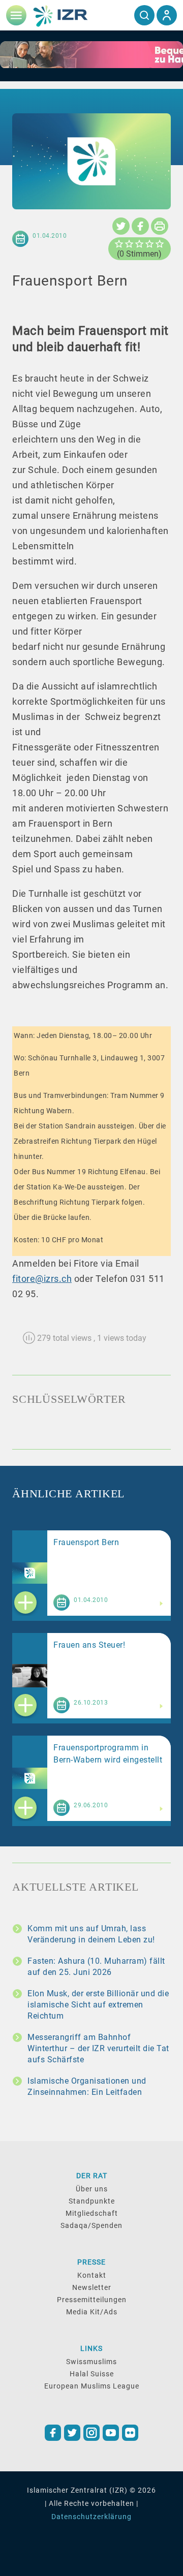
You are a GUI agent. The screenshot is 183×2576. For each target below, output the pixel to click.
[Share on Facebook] (140, 226)
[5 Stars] (160, 244)
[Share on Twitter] (121, 226)
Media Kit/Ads (92, 2312)
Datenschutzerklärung (91, 2517)
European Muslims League (92, 2386)
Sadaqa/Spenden (91, 2225)
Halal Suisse (92, 2374)
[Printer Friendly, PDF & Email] (160, 226)
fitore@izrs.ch (42, 1279)
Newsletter (92, 2287)
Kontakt (92, 2275)
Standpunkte (92, 2201)
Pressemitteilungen (92, 2300)
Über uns (92, 2189)
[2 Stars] (129, 244)
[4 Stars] (149, 244)
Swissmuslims (91, 2362)
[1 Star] (119, 244)
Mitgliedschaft (92, 2213)
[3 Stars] (139, 244)
